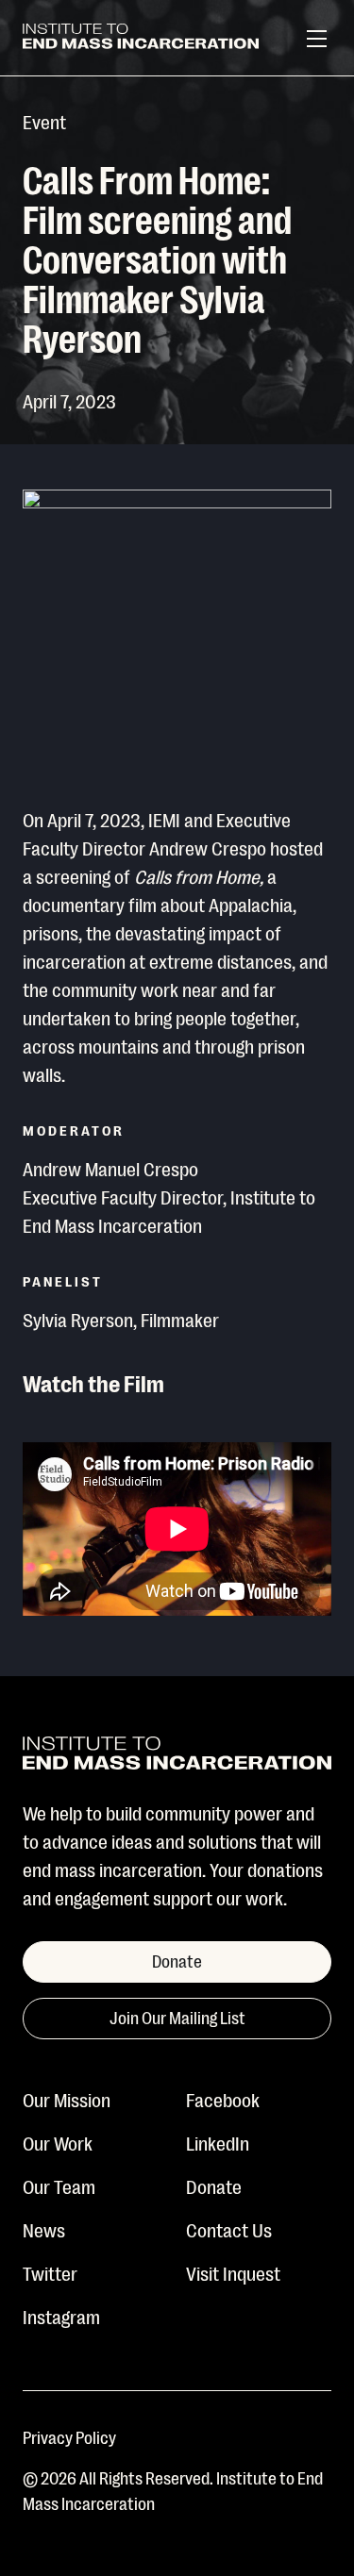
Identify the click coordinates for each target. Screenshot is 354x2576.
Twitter (50, 2272)
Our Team (59, 2185)
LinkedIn (218, 2142)
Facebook (223, 2099)
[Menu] (316, 40)
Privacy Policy (69, 2436)
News (44, 2229)
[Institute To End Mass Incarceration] (141, 39)
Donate (214, 2185)
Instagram (61, 2316)
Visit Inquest (233, 2272)
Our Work (58, 2142)
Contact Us (229, 2229)
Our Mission (67, 2099)
